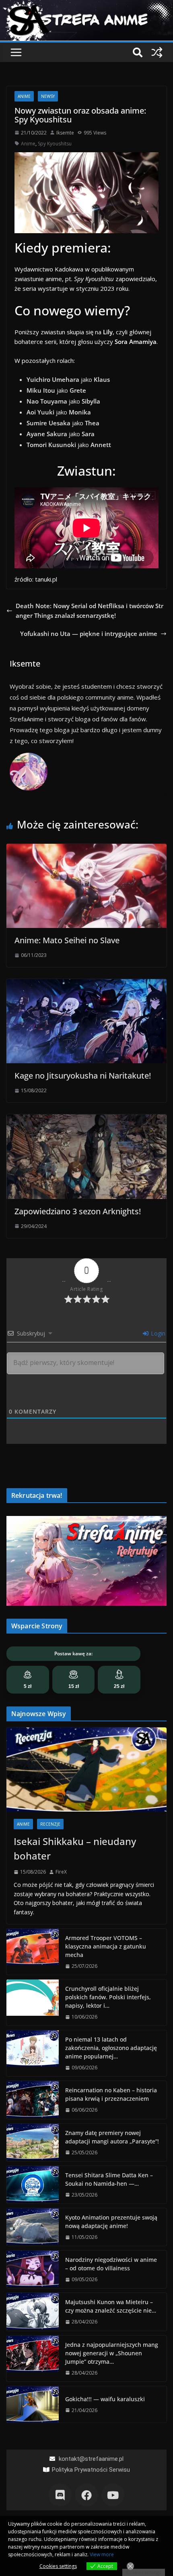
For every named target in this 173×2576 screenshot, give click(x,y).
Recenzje (50, 1824)
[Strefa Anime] (86, 5)
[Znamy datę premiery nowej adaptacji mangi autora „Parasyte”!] (33, 2142)
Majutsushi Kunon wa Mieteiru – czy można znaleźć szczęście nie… (111, 2306)
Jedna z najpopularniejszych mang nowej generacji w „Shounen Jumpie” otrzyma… (112, 2353)
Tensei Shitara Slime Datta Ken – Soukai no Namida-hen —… (109, 2179)
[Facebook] (86, 2495)
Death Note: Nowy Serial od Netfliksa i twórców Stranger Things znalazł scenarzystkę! (90, 611)
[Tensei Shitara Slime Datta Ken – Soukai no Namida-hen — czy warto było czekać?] (33, 2185)
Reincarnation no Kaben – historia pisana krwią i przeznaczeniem (111, 2094)
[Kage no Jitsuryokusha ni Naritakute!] (86, 984)
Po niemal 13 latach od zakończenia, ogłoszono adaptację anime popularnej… (111, 2048)
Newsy (48, 96)
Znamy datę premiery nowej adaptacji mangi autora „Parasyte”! (112, 2137)
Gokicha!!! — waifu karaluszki (105, 2399)
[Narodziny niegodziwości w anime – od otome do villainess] (33, 2269)
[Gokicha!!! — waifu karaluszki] (33, 2404)
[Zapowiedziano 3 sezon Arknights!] (86, 1119)
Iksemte (65, 133)
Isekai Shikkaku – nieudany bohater (75, 1848)
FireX (61, 1872)
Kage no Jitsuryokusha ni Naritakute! (83, 1076)
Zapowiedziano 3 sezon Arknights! (78, 1211)
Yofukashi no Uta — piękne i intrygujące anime (89, 634)
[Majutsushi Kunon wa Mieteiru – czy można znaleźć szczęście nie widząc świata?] (33, 2312)
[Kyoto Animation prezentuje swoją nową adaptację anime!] (33, 2227)
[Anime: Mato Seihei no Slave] (86, 849)
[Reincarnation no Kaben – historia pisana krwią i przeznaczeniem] (33, 2100)
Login (157, 1333)
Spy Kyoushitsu (55, 144)
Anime (24, 96)
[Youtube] (113, 2495)
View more (102, 2554)
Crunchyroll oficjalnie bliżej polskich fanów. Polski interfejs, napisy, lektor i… (108, 1997)
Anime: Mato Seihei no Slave (67, 940)
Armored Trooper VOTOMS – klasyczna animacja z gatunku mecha (106, 1946)
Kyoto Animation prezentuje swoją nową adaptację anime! (111, 2222)
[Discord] (60, 2495)
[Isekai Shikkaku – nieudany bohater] (86, 1769)
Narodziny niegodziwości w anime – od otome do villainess (111, 2264)
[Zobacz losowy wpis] (157, 52)
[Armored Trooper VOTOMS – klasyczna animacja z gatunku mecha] (33, 1952)
